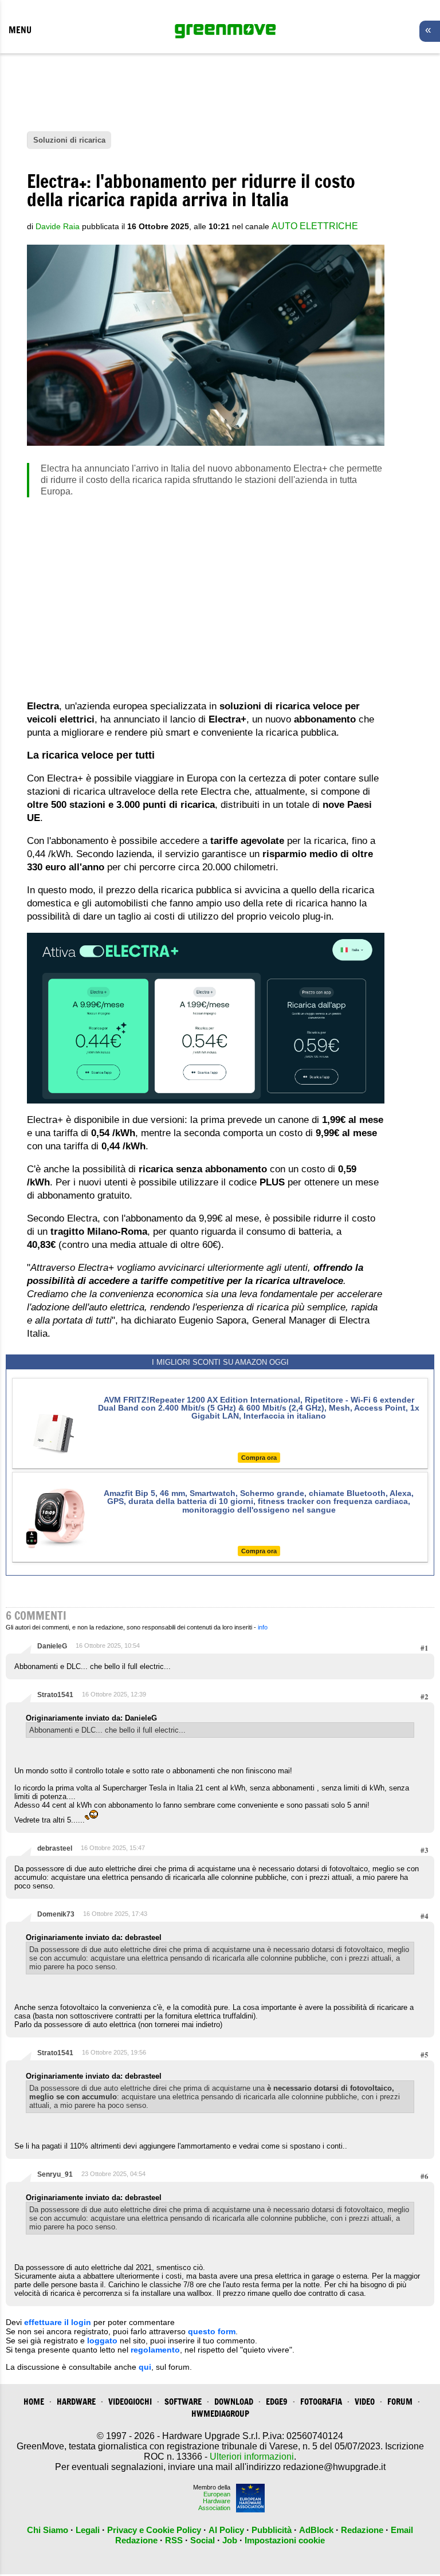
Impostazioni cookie (285, 2540)
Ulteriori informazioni (252, 2457)
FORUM (400, 2402)
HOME (34, 2402)
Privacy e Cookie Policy (154, 2530)
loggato (102, 2341)
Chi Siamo (48, 2530)
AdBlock (316, 2530)
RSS (174, 2540)
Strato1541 (55, 1695)
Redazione (362, 2530)
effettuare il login (58, 2322)
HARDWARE (76, 2402)
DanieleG (52, 1646)
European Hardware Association (214, 2501)
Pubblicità (272, 2530)
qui (145, 2367)
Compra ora (259, 1458)
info (263, 1627)
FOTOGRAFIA (321, 2402)
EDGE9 (277, 2402)
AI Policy (226, 2530)
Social (203, 2540)
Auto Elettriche (315, 226)
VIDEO (365, 2402)
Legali (88, 2530)
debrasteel (55, 1848)
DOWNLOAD (234, 2402)
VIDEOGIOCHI (130, 2402)
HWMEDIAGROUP (220, 2414)
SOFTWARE (183, 2402)
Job (230, 2540)
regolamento (155, 2350)
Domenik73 (56, 1914)
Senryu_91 (55, 2174)
